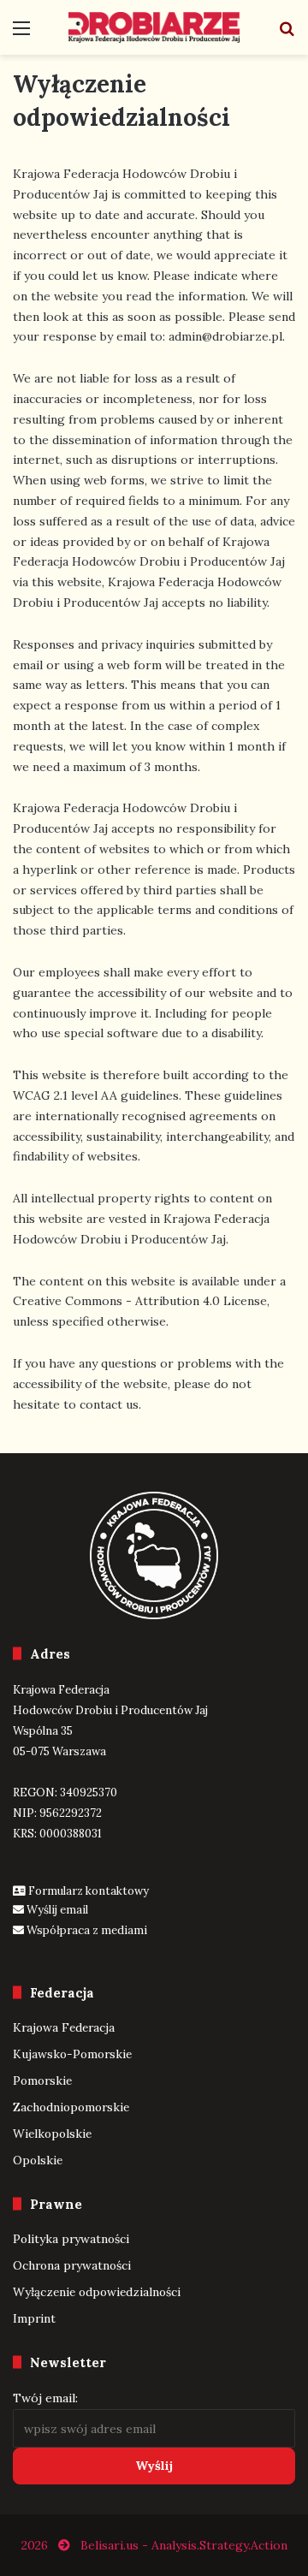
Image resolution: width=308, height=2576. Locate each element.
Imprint (34, 2318)
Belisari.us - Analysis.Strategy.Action (184, 2545)
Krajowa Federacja (64, 2027)
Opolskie (38, 2160)
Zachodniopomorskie (71, 2107)
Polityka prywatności (71, 2239)
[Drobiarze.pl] (154, 27)
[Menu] (21, 34)
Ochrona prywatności (72, 2265)
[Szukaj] (287, 34)
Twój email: (45, 2398)
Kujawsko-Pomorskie (72, 2054)
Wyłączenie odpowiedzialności (97, 2292)
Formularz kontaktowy (89, 1891)
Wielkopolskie (52, 2134)
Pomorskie (42, 2080)
